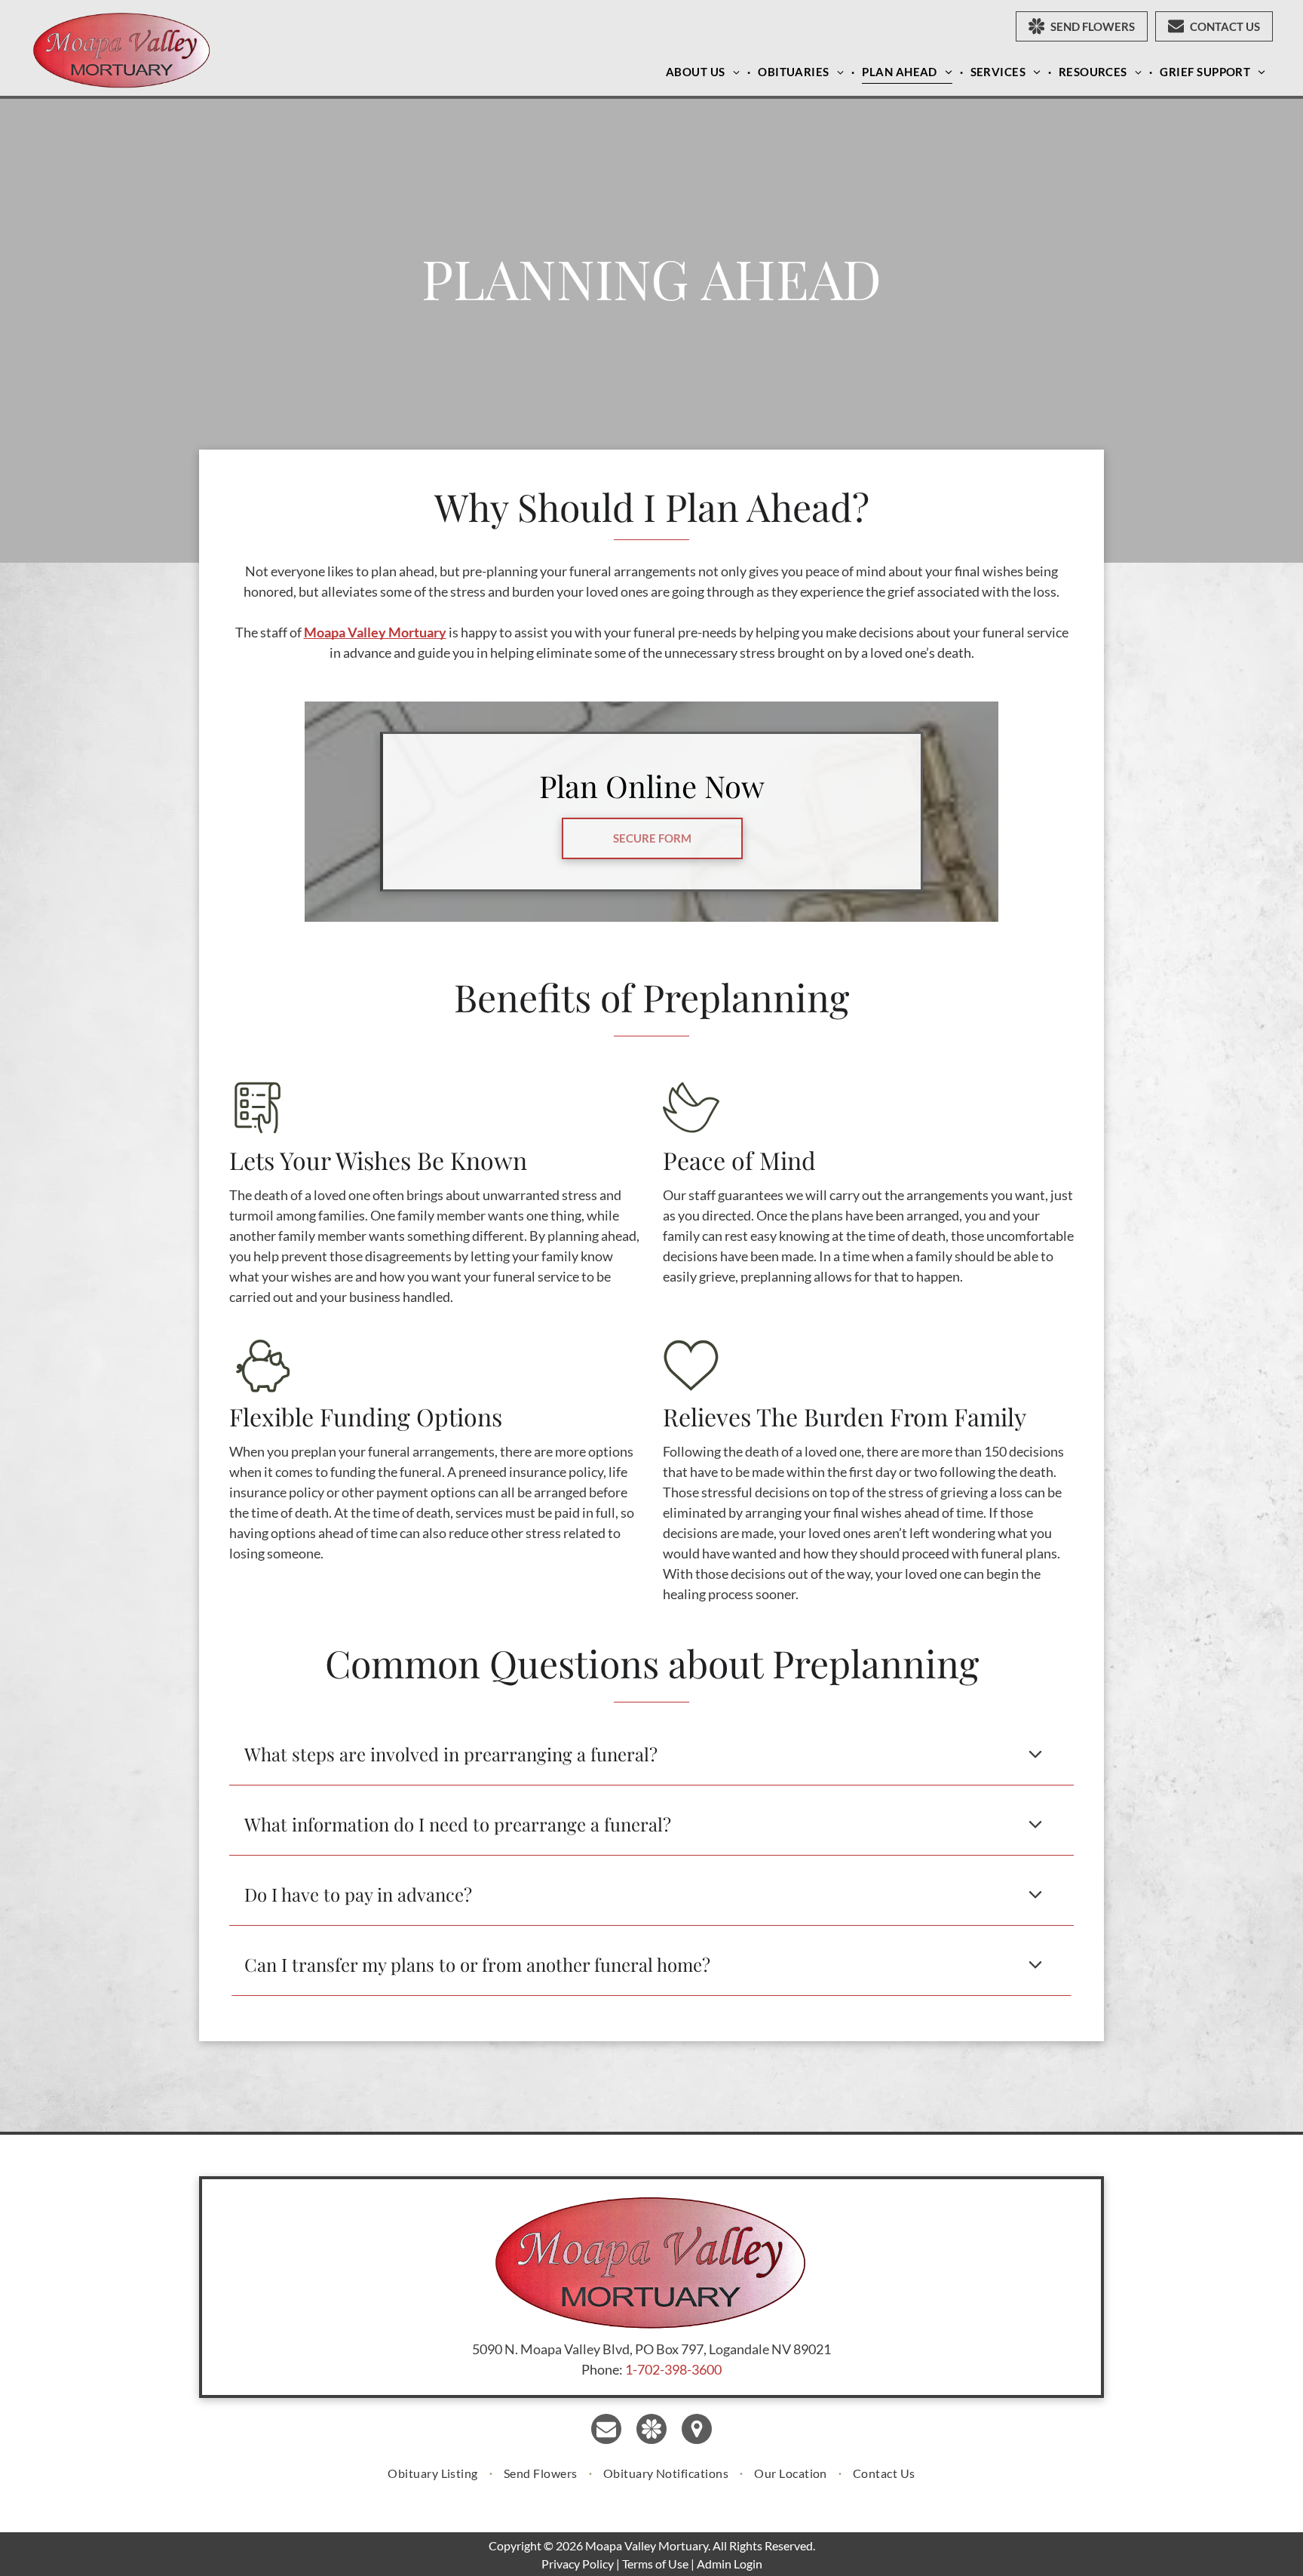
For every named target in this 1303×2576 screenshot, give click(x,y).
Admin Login (730, 2564)
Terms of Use (655, 2564)
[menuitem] (704, 72)
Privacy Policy (578, 2564)
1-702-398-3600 (673, 2369)
